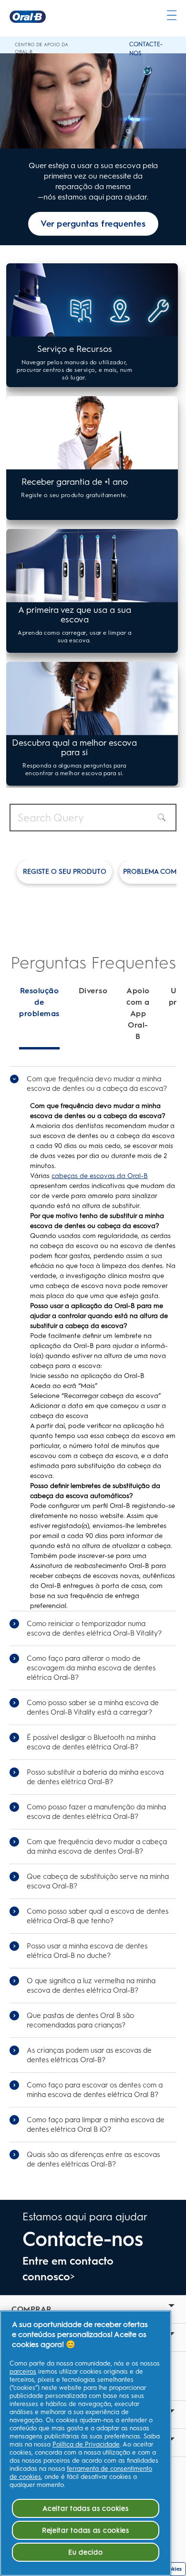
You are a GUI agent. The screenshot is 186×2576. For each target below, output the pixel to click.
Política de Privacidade (86, 2444)
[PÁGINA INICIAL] (28, 17)
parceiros (23, 2371)
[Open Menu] (172, 15)
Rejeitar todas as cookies (86, 2530)
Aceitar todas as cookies (85, 2508)
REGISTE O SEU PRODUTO (65, 872)
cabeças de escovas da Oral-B (100, 1176)
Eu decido (85, 2552)
